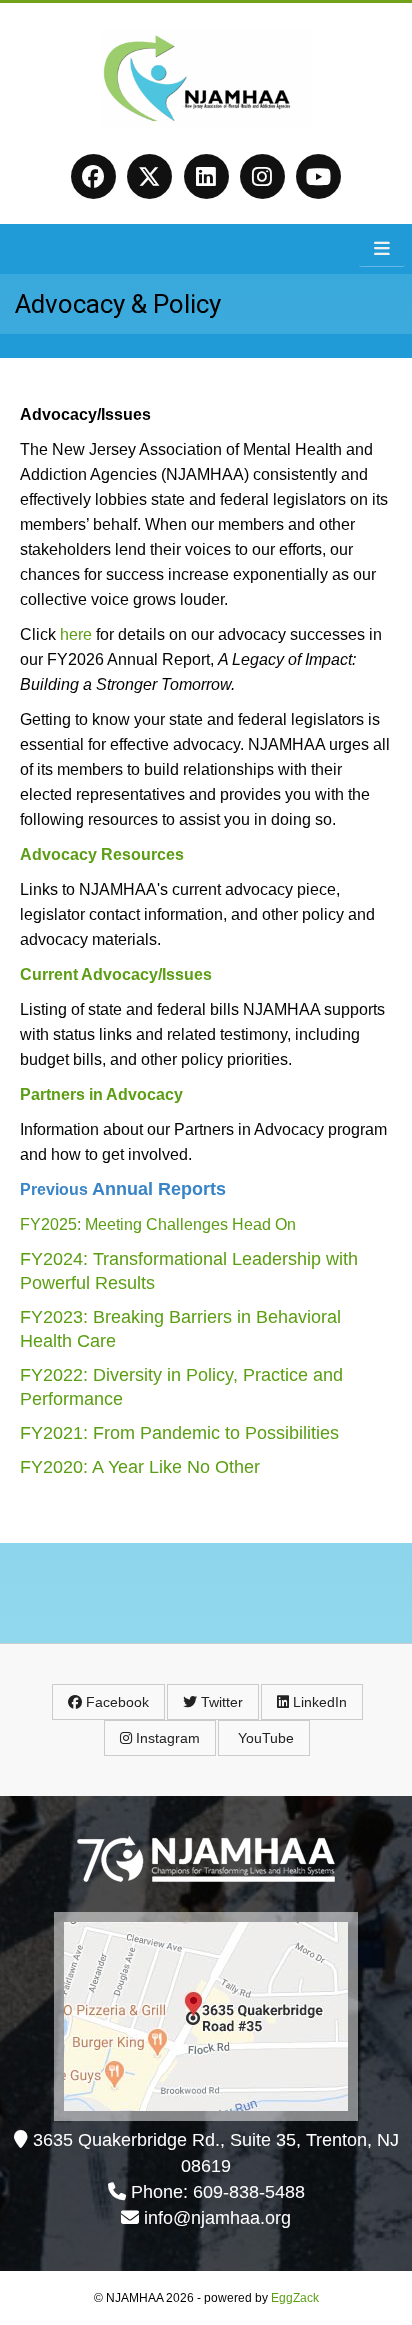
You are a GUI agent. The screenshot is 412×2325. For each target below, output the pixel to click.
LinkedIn (318, 1702)
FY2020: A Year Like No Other (140, 1467)
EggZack (295, 2298)
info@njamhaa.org (217, 2218)
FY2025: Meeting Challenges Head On (158, 1224)
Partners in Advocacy (101, 1094)
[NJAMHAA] (206, 121)
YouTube (264, 1738)
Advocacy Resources (102, 854)
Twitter (220, 1702)
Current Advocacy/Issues (116, 974)
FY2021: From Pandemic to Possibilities (179, 1433)
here (76, 634)
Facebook (115, 1702)
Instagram (166, 1738)
